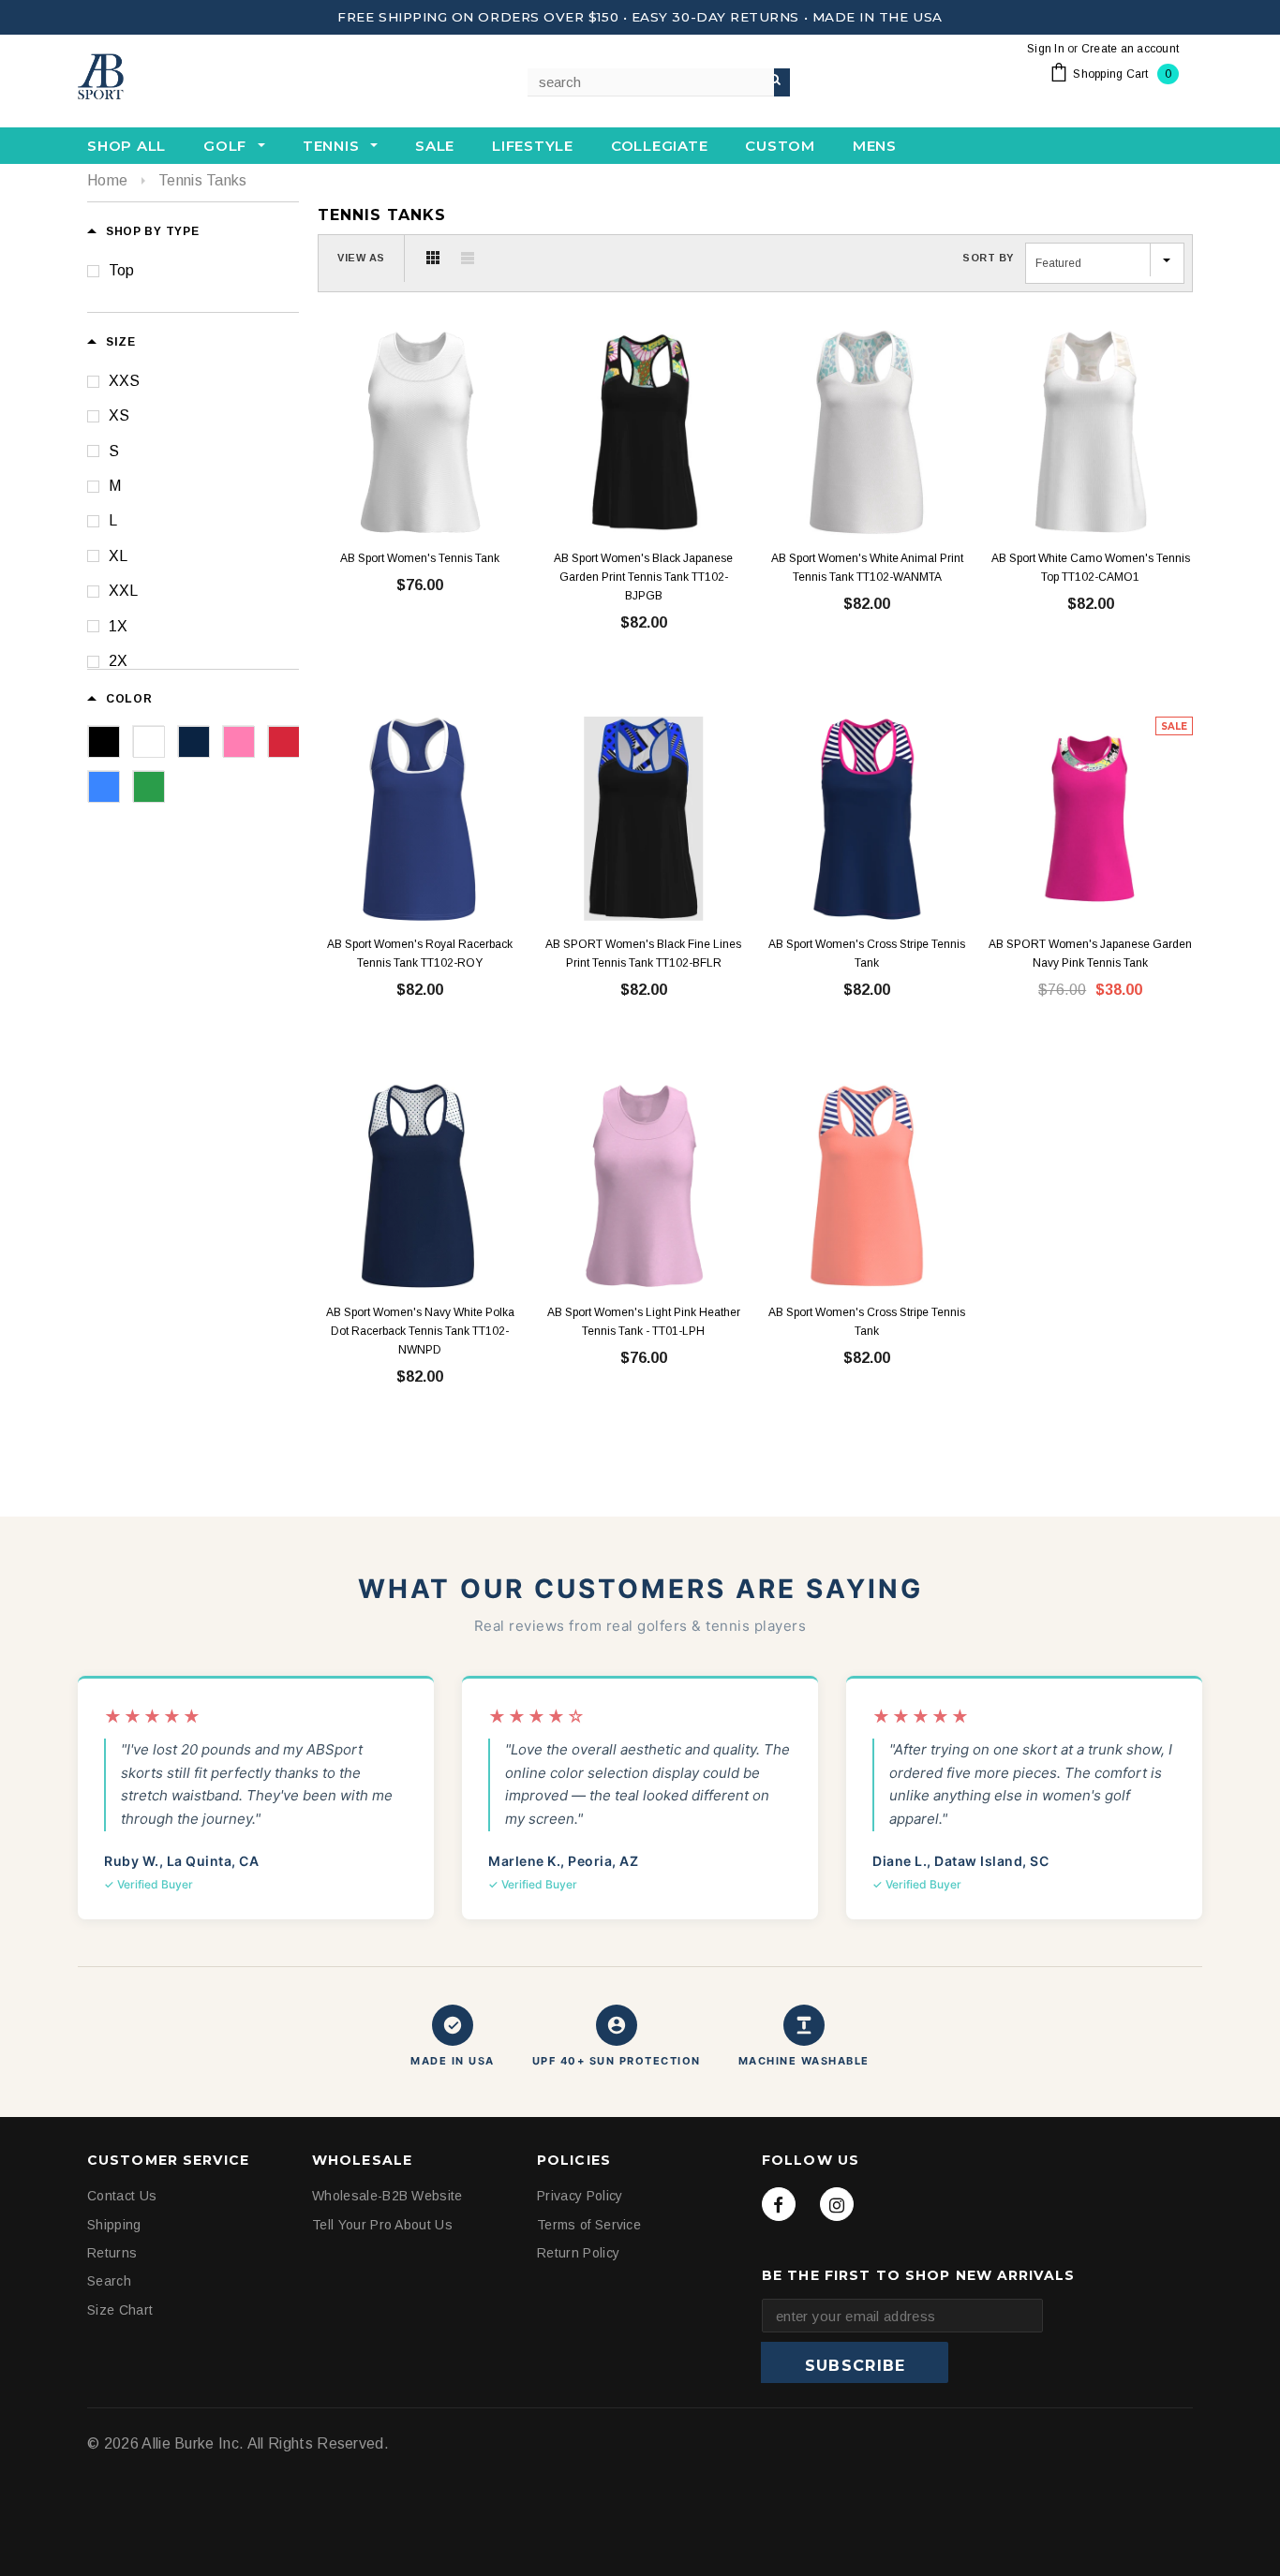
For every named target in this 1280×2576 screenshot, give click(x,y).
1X (118, 626)
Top (121, 270)
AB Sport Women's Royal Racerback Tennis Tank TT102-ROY (420, 954)
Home (107, 180)
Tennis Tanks (203, 180)
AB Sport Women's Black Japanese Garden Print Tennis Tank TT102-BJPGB (643, 577)
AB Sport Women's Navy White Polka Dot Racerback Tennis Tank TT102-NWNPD (420, 1330)
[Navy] (193, 741)
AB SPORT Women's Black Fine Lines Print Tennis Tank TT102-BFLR (643, 954)
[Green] (148, 786)
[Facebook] (779, 2204)
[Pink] (238, 741)
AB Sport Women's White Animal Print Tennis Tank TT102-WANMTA (867, 568)
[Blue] (103, 786)
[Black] (103, 741)
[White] (148, 741)
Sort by (988, 258)
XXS (124, 381)
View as (361, 258)
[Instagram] (837, 2204)
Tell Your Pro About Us (382, 2224)
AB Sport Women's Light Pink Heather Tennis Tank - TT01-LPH (644, 1321)
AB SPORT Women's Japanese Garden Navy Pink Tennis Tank (1090, 954)
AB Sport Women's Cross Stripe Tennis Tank (867, 954)
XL (118, 556)
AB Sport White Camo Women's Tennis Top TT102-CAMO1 (1091, 568)
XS (119, 415)
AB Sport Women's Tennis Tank (420, 558)
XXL (123, 591)
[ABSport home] (171, 78)
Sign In (1046, 49)
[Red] (283, 741)
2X (118, 661)
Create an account (1130, 49)
